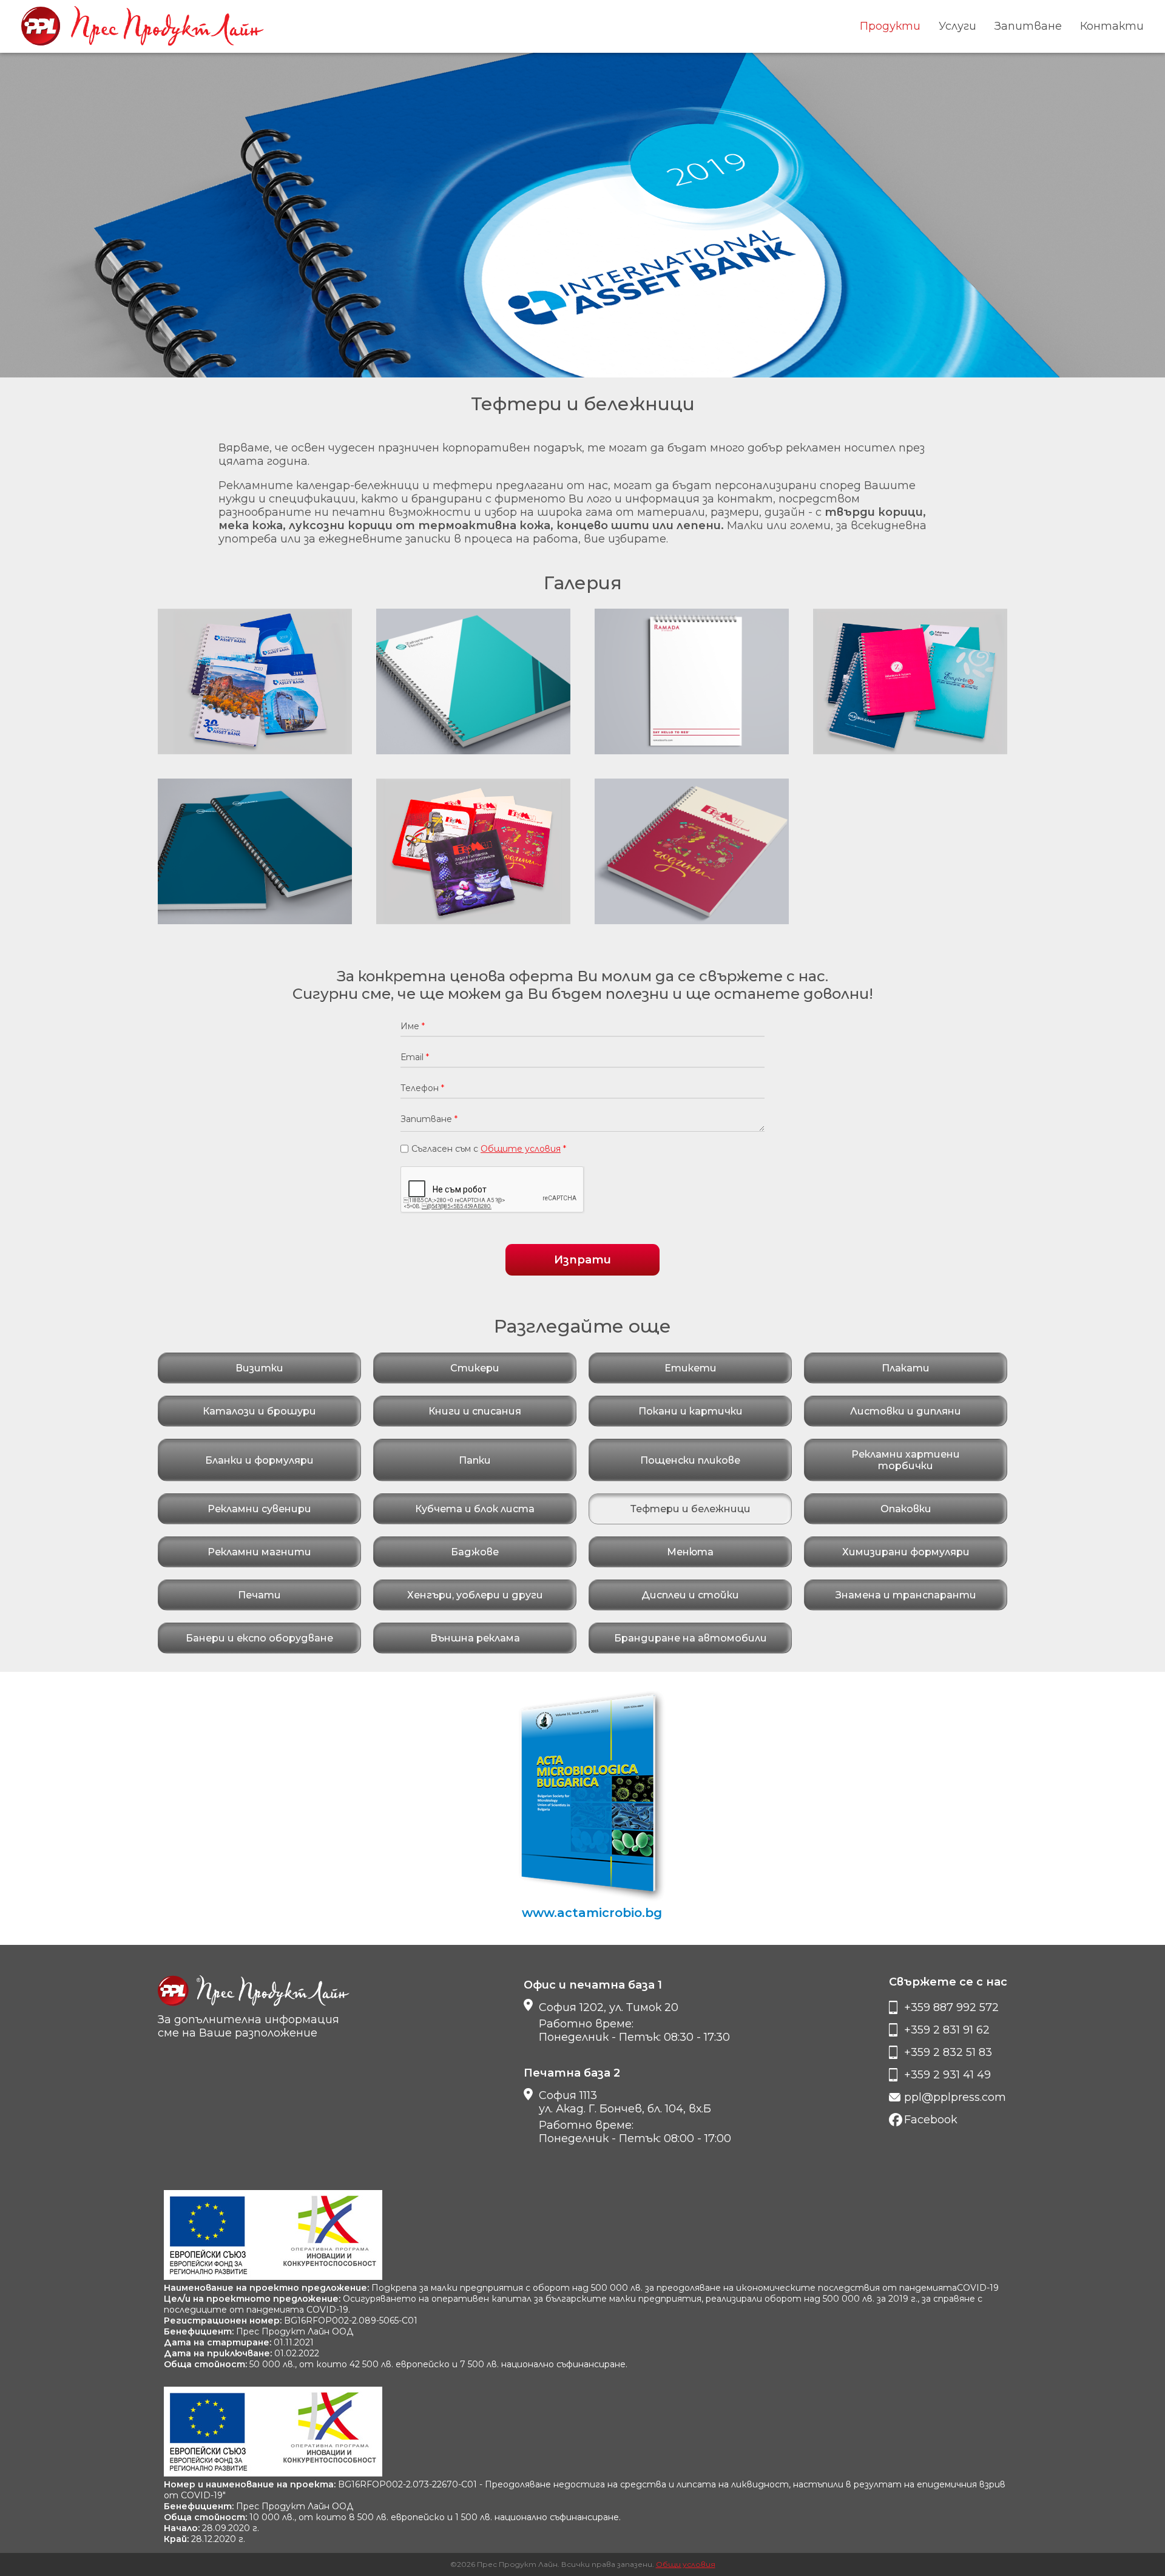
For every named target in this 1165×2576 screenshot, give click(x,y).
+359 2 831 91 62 (947, 2030)
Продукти (890, 26)
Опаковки (906, 1509)
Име (413, 1026)
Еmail (415, 1057)
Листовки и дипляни (906, 1411)
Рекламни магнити (259, 1552)
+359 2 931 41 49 (947, 2075)
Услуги (957, 26)
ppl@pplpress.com (955, 2097)
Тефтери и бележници (691, 1509)
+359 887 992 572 (951, 2007)
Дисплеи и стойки (690, 1595)
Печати (259, 1595)
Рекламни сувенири (259, 1509)
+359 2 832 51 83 (948, 2052)
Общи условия (686, 2564)
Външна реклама (475, 1638)
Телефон (422, 1088)
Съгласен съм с (489, 1149)
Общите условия (521, 1149)
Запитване (1028, 26)
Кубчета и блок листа (475, 1509)
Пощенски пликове (690, 1460)
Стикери (475, 1368)
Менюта (690, 1552)
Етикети (691, 1368)
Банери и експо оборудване (259, 1638)
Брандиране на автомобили (691, 1638)
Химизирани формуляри (906, 1552)
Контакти (1112, 26)
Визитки (259, 1368)
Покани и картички (691, 1411)
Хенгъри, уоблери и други (475, 1595)
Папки (475, 1460)
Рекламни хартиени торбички (906, 1460)
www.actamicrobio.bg (592, 1913)
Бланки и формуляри (259, 1460)
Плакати (906, 1368)
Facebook (931, 2120)
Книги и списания (475, 1411)
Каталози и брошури (259, 1411)
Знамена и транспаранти (906, 1595)
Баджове (475, 1552)
